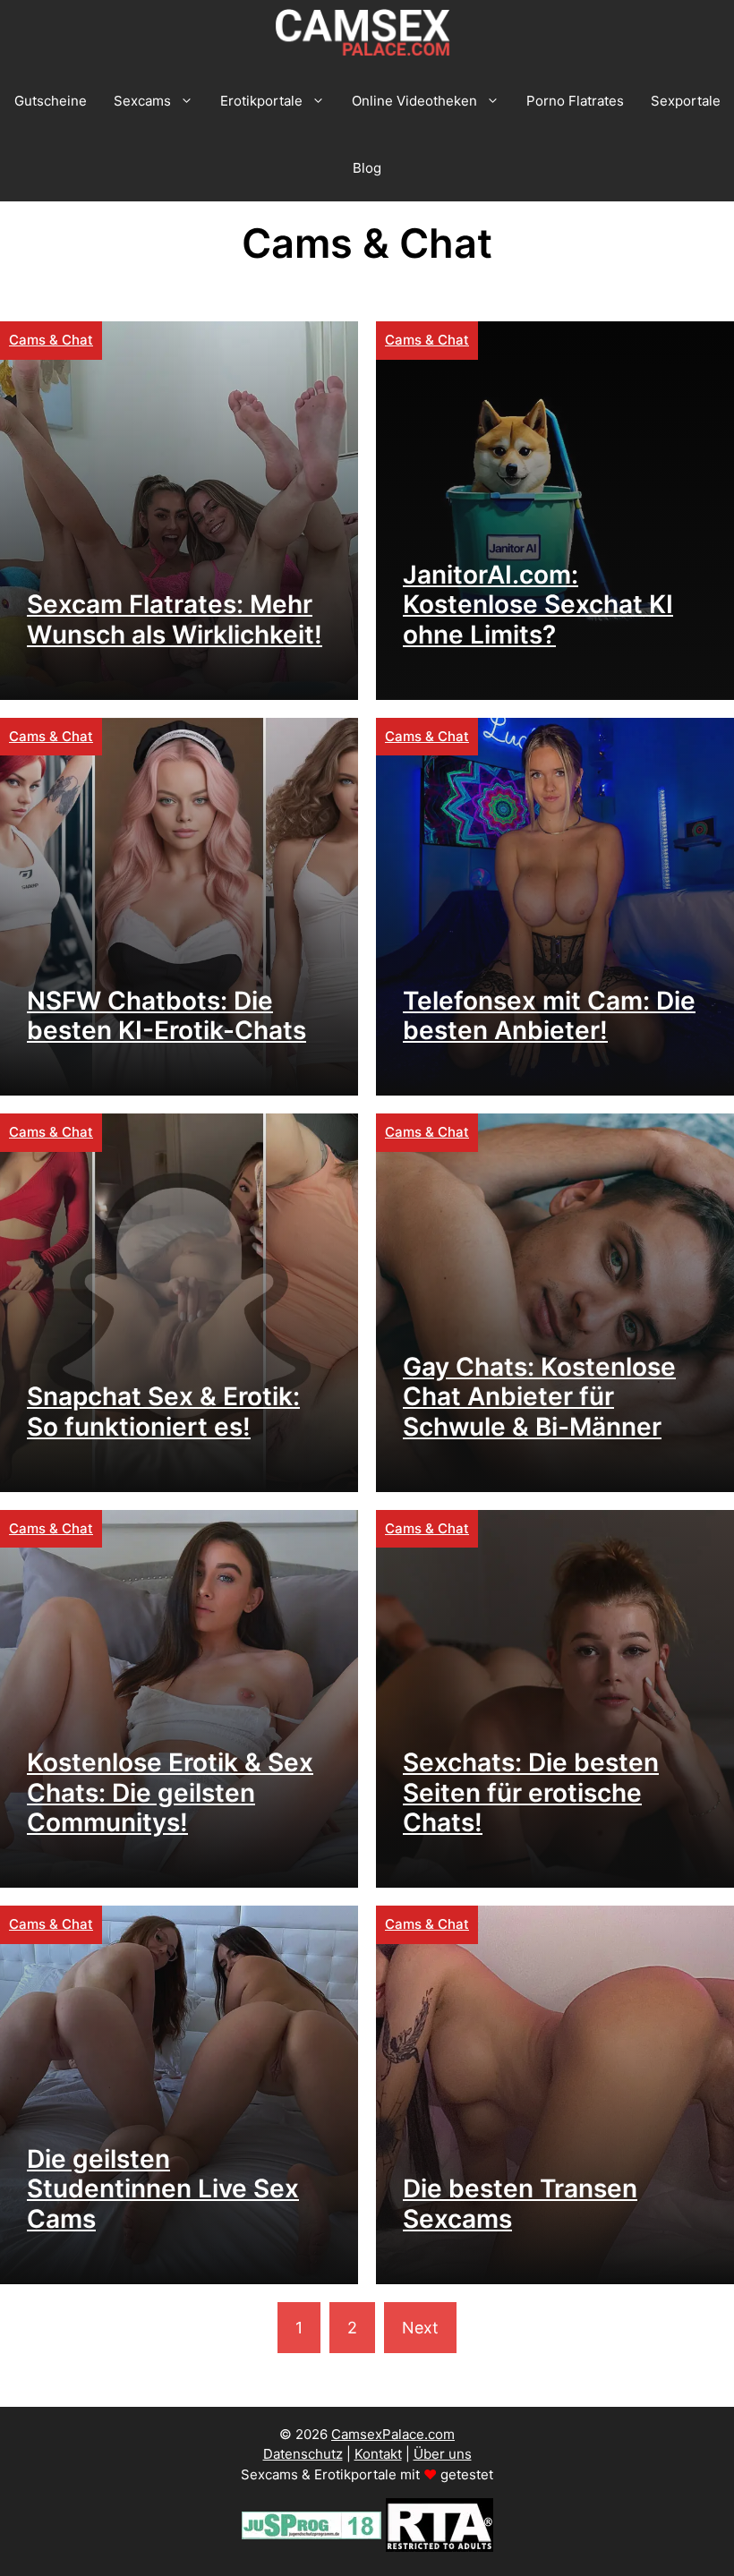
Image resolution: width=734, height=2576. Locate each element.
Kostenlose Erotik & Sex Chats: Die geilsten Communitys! (170, 1792)
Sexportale (686, 101)
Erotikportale (261, 101)
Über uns (443, 2454)
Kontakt (378, 2454)
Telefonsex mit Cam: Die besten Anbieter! (549, 1016)
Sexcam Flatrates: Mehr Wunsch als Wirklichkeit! (175, 619)
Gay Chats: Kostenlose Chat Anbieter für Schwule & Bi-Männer (539, 1397)
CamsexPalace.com (393, 2434)
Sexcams (142, 101)
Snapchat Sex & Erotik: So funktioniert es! (163, 1412)
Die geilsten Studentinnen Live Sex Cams (163, 2189)
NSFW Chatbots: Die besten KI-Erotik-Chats (166, 1016)
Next (420, 2328)
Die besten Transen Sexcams (520, 2204)
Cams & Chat (51, 340)
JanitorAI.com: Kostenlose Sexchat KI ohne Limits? (538, 605)
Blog (367, 168)
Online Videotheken (414, 101)
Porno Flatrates (575, 101)
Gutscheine (51, 101)
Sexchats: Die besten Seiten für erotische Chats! (531, 1792)
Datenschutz (303, 2454)
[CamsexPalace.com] (367, 34)
